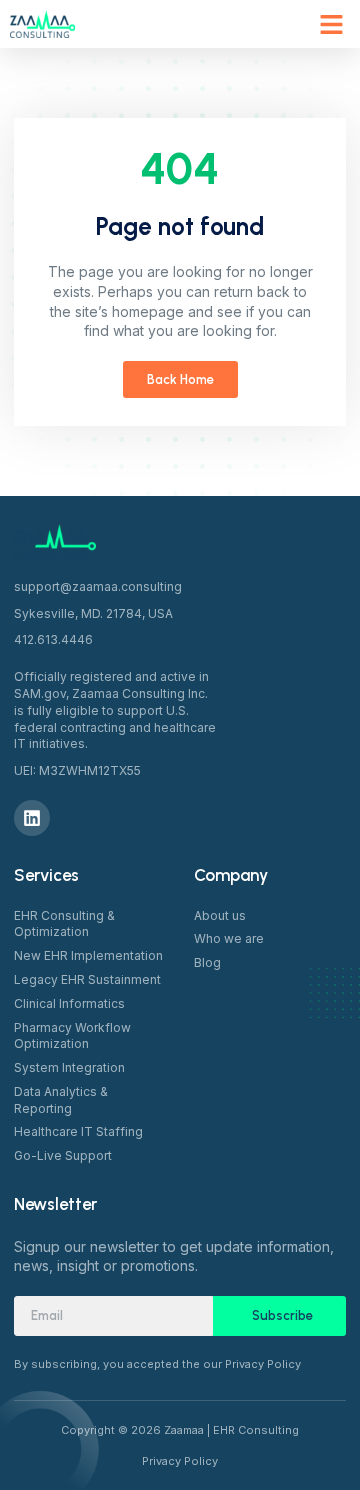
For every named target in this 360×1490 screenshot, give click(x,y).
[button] (332, 24)
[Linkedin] (32, 818)
